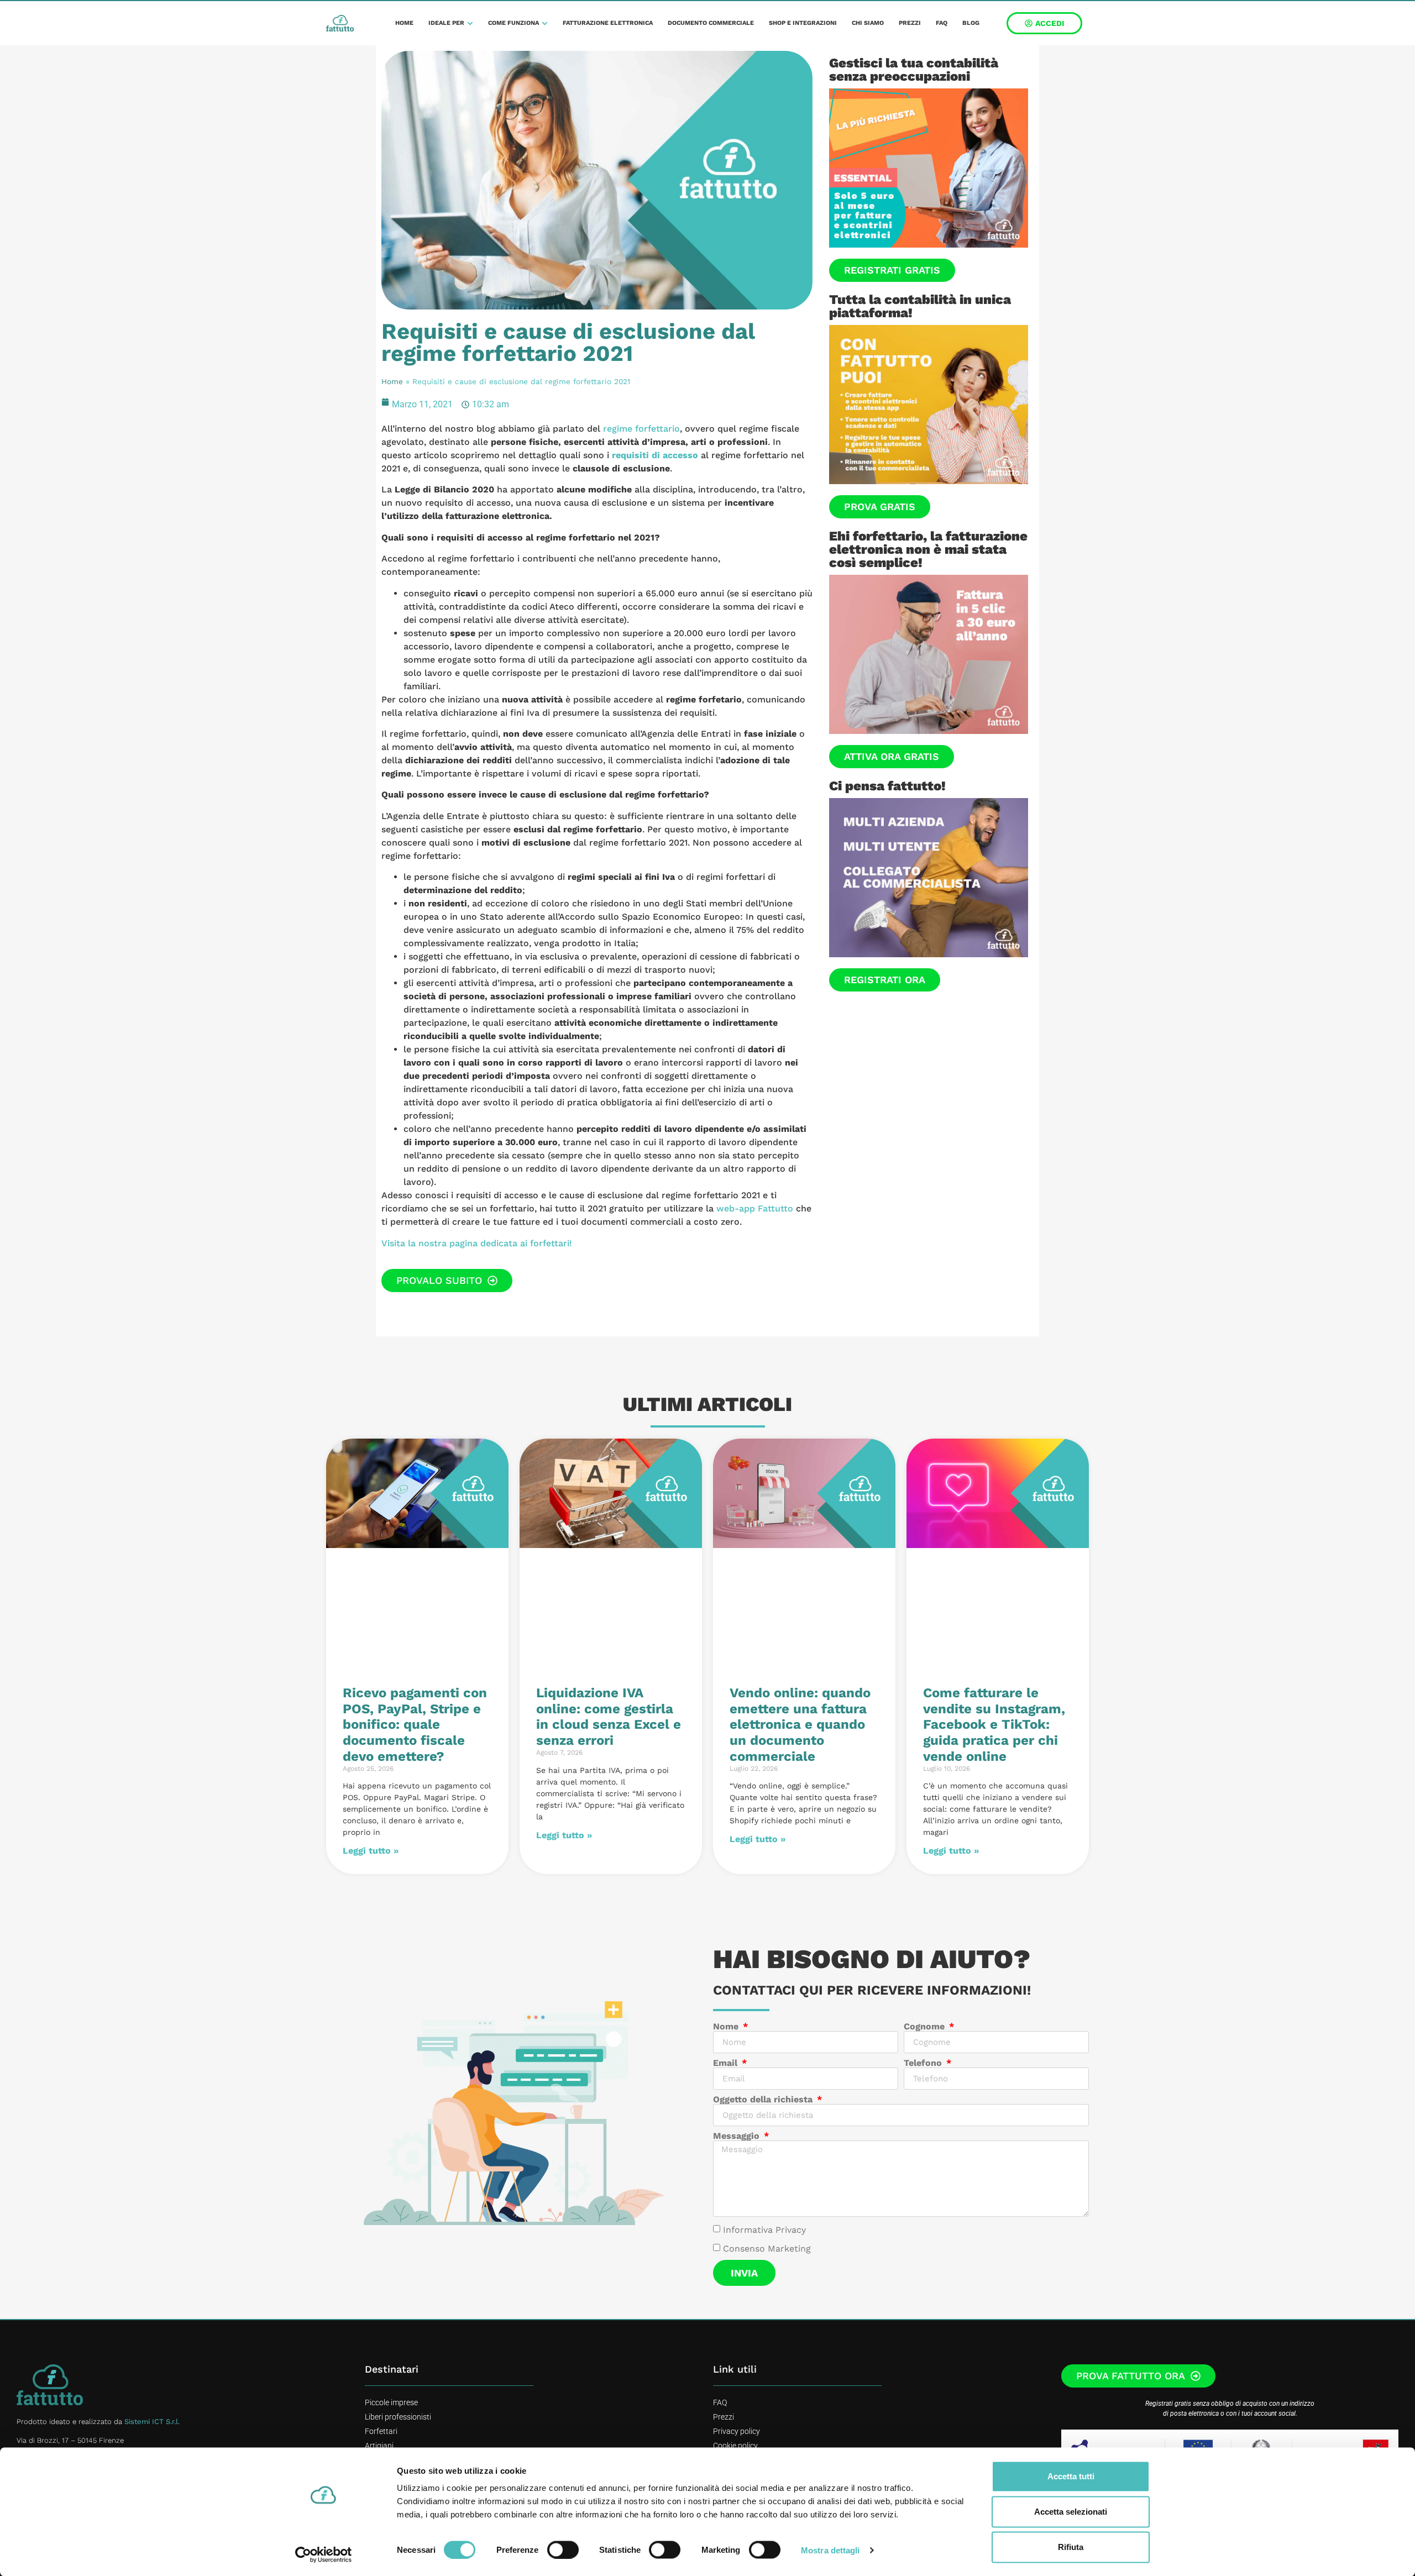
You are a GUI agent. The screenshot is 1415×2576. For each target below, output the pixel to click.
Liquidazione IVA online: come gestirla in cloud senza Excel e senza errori (609, 1717)
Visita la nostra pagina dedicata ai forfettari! (477, 1243)
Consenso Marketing (767, 2249)
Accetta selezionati (1071, 2512)
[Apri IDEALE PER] (470, 23)
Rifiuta (1071, 2547)
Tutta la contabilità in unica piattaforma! (920, 306)
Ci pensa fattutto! (887, 786)
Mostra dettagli (830, 2550)
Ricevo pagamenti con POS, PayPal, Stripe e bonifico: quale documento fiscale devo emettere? (415, 1725)
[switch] (563, 2549)
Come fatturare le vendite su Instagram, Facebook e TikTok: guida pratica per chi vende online (994, 1725)
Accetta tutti (1071, 2476)
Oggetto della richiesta (764, 2100)
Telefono (924, 2063)
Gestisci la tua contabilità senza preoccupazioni (914, 70)
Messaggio (738, 2136)
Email (727, 2063)
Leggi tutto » (371, 1851)
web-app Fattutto (755, 1208)
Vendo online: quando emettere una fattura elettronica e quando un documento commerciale (800, 1725)
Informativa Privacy (764, 2230)
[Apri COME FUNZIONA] (545, 23)
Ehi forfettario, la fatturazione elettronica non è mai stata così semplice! (928, 549)
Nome (727, 2027)
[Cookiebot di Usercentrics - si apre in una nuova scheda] (324, 2554)
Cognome (926, 2027)
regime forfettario (641, 429)
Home (392, 381)
